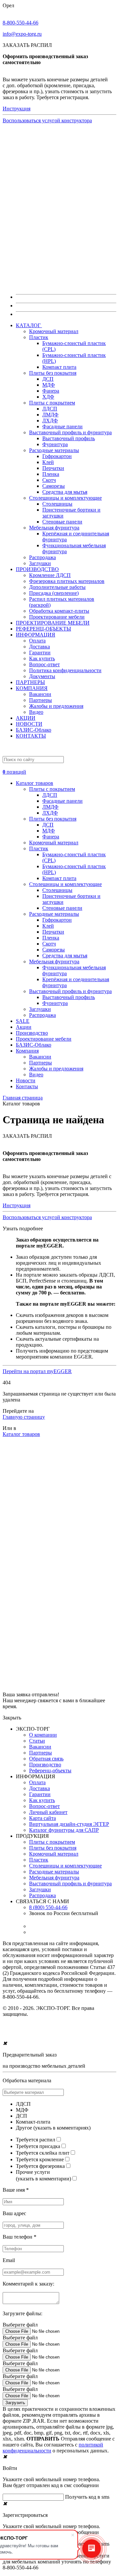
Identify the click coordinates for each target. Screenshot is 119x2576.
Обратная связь (46, 1759)
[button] (59, 769)
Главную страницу (24, 1417)
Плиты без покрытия (53, 373)
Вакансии (40, 694)
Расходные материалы (54, 450)
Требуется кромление (40, 2159)
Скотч (49, 480)
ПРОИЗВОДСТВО (37, 569)
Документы (42, 676)
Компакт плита (59, 367)
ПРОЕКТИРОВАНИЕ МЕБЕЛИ (53, 623)
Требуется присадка (38, 2146)
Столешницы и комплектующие (65, 498)
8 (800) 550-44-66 (48, 1907)
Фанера (51, 391)
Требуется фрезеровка (40, 2166)
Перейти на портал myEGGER (37, 1371)
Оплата (37, 641)
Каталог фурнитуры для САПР (64, 1830)
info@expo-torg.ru (22, 34)
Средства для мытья (65, 492)
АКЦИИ (26, 718)
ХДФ (48, 397)
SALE (23, 1021)
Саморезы (54, 486)
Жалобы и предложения (56, 706)
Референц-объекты (50, 1770)
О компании (43, 1735)
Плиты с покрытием (52, 403)
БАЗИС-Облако (34, 730)
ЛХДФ (50, 421)
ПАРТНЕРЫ (30, 682)
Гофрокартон (57, 456)
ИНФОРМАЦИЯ (36, 635)
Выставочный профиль (69, 438)
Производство (32, 1033)
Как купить (42, 658)
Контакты (27, 1086)
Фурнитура (55, 444)
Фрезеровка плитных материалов (67, 581)
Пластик (39, 337)
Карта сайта (42, 1818)
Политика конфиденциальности (65, 670)
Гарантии (40, 653)
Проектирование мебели (57, 617)
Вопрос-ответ (44, 664)
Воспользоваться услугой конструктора (47, 120)
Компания (27, 1051)
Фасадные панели (62, 426)
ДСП (48, 379)
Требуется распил (36, 2140)
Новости (26, 1080)
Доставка (40, 647)
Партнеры (40, 700)
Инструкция (17, 109)
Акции (24, 1027)
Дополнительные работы (57, 587)
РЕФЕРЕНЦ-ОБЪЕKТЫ (43, 629)
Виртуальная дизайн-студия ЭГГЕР (69, 1824)
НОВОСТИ (29, 724)
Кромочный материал (54, 331)
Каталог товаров (35, 783)
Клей (48, 462)
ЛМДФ (50, 415)
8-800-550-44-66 (20, 23)
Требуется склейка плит (43, 2153)
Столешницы (57, 504)
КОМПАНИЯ (32, 688)
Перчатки (53, 468)
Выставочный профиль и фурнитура (70, 432)
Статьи (37, 1741)
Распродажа (42, 557)
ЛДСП (50, 409)
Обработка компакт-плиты (59, 611)
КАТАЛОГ (29, 325)
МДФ (49, 385)
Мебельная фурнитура (54, 528)
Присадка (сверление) (54, 593)
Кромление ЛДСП (50, 575)
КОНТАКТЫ (31, 736)
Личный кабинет (48, 1812)
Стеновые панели (62, 522)
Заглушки (40, 563)
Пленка (51, 474)
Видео (36, 712)
